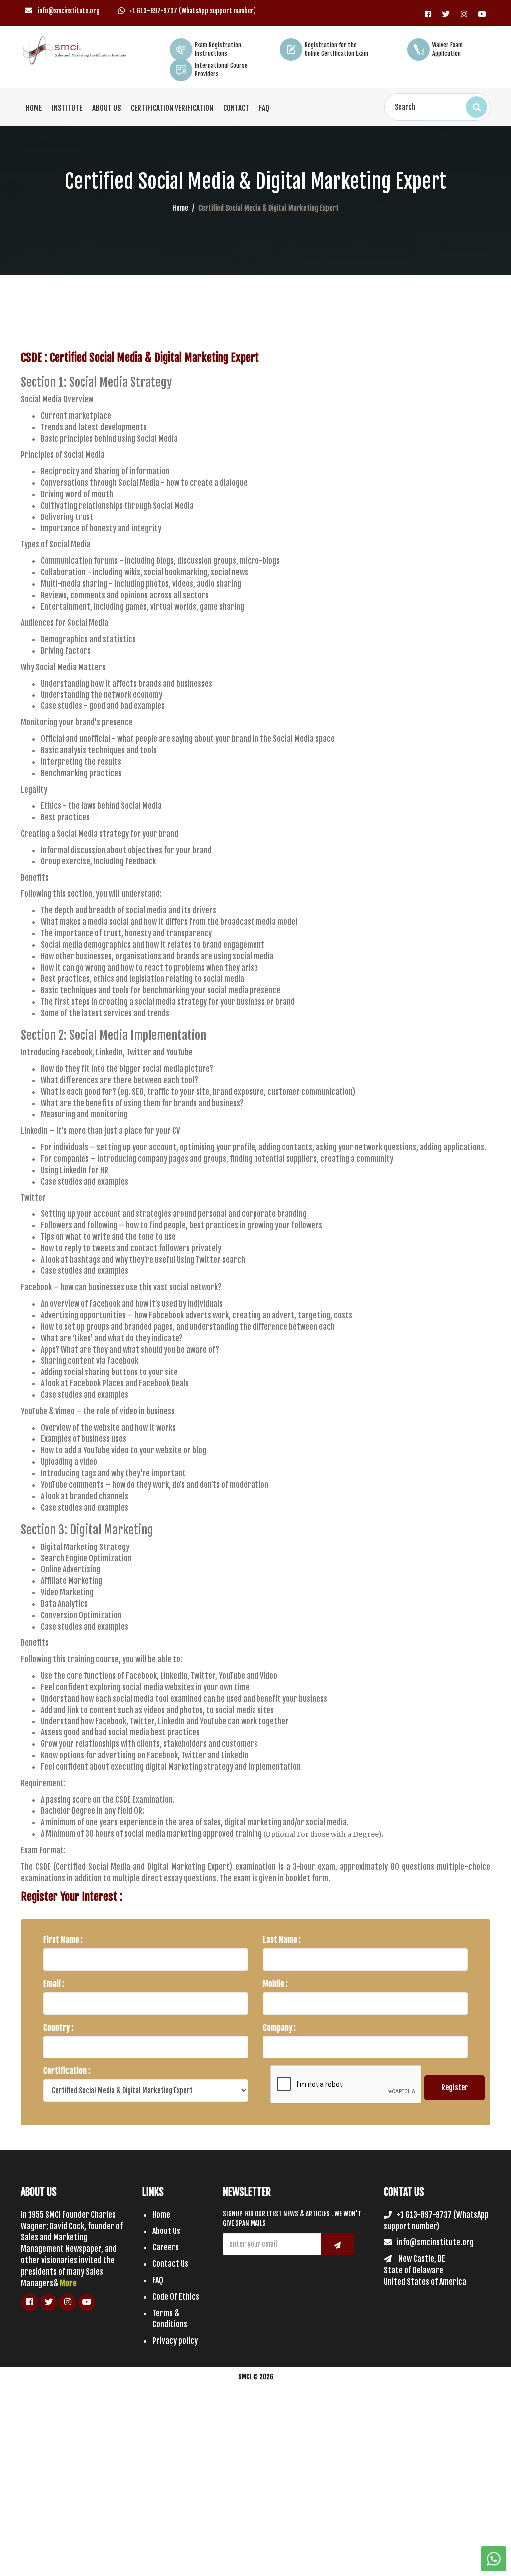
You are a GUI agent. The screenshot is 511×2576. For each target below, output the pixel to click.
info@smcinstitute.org (68, 11)
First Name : (63, 1940)
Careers (165, 2247)
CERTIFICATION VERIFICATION (172, 108)
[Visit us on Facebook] (428, 11)
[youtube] (482, 11)
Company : (279, 2028)
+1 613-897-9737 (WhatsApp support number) (192, 11)
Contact (236, 108)
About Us (107, 108)
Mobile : (275, 1984)
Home (34, 108)
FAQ (264, 108)
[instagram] (464, 11)
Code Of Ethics (176, 2297)
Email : (54, 1984)
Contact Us (170, 2264)
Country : (58, 2028)
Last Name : (282, 1940)
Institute (67, 108)
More (68, 2283)
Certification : (67, 2071)
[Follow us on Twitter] (446, 11)
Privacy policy (175, 2341)
